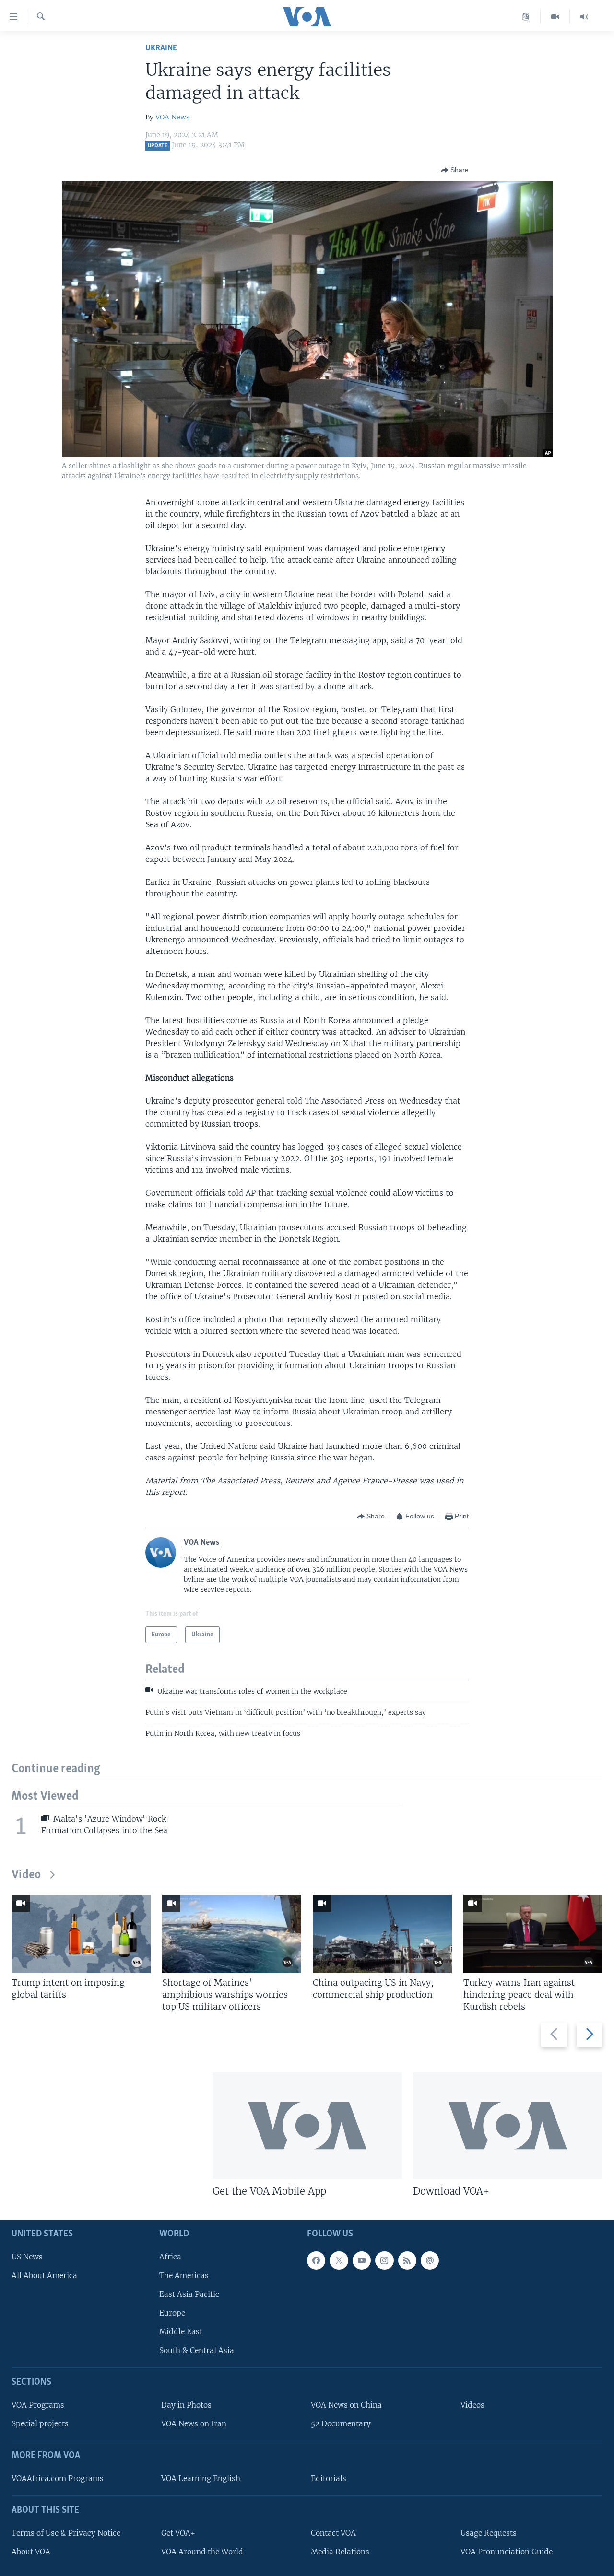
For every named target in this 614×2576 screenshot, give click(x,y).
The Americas (184, 2276)
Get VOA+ (178, 2533)
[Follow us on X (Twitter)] (339, 2260)
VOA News (172, 117)
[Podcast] (430, 2260)
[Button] (455, 170)
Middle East (181, 2332)
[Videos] (555, 17)
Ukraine (161, 48)
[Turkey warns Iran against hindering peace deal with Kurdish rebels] (533, 1934)
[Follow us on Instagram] (384, 2260)
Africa (170, 2256)
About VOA (31, 2552)
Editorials (329, 2478)
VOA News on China (346, 2405)
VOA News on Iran (194, 2424)
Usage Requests (489, 2533)
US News (27, 2256)
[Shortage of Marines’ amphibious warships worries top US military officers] (232, 1934)
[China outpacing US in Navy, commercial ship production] (382, 1934)
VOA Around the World (202, 2552)
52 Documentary (341, 2424)
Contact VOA (333, 2533)
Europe (172, 2313)
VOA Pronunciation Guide (507, 2552)
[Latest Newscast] (584, 17)
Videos (472, 2405)
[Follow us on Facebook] (316, 2260)
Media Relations (340, 2552)
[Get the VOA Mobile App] (307, 2126)
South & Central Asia (197, 2350)
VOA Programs (38, 2405)
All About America (44, 2276)
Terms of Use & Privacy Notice (66, 2533)
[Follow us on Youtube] (362, 2260)
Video (26, 1875)
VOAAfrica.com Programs (58, 2478)
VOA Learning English (201, 2478)
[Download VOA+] (508, 2126)
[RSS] (407, 2260)
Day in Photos (186, 2405)
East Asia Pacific (189, 2294)
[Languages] (526, 17)
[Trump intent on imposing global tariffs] (81, 1934)
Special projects (40, 2424)
